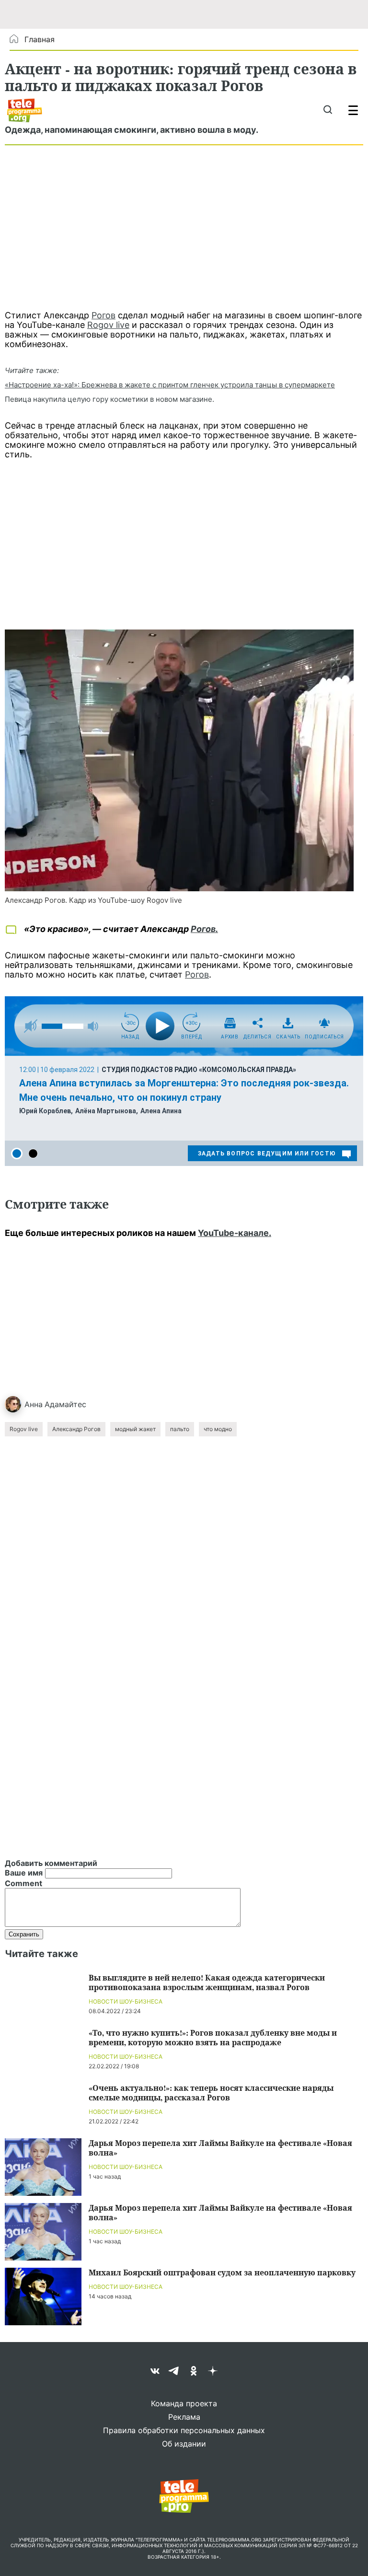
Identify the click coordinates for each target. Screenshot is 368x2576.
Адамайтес (65, 1404)
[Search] (328, 110)
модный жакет (135, 1429)
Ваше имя (24, 1873)
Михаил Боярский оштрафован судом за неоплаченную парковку (222, 2272)
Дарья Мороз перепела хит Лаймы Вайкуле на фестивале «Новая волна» (220, 2148)
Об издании (184, 2444)
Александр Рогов (76, 1429)
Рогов (103, 315)
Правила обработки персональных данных (184, 2430)
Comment (23, 1883)
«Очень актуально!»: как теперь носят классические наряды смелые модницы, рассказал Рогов (211, 2092)
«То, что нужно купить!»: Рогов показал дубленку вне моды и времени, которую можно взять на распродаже (213, 2037)
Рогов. (204, 929)
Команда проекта (184, 2403)
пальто (180, 1429)
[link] (179, 760)
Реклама (184, 2417)
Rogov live (108, 325)
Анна (34, 1404)
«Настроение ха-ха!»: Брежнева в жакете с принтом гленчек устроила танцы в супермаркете (170, 385)
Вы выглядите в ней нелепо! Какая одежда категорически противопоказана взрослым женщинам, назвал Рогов (207, 1982)
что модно (218, 1429)
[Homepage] (25, 110)
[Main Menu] (353, 110)
